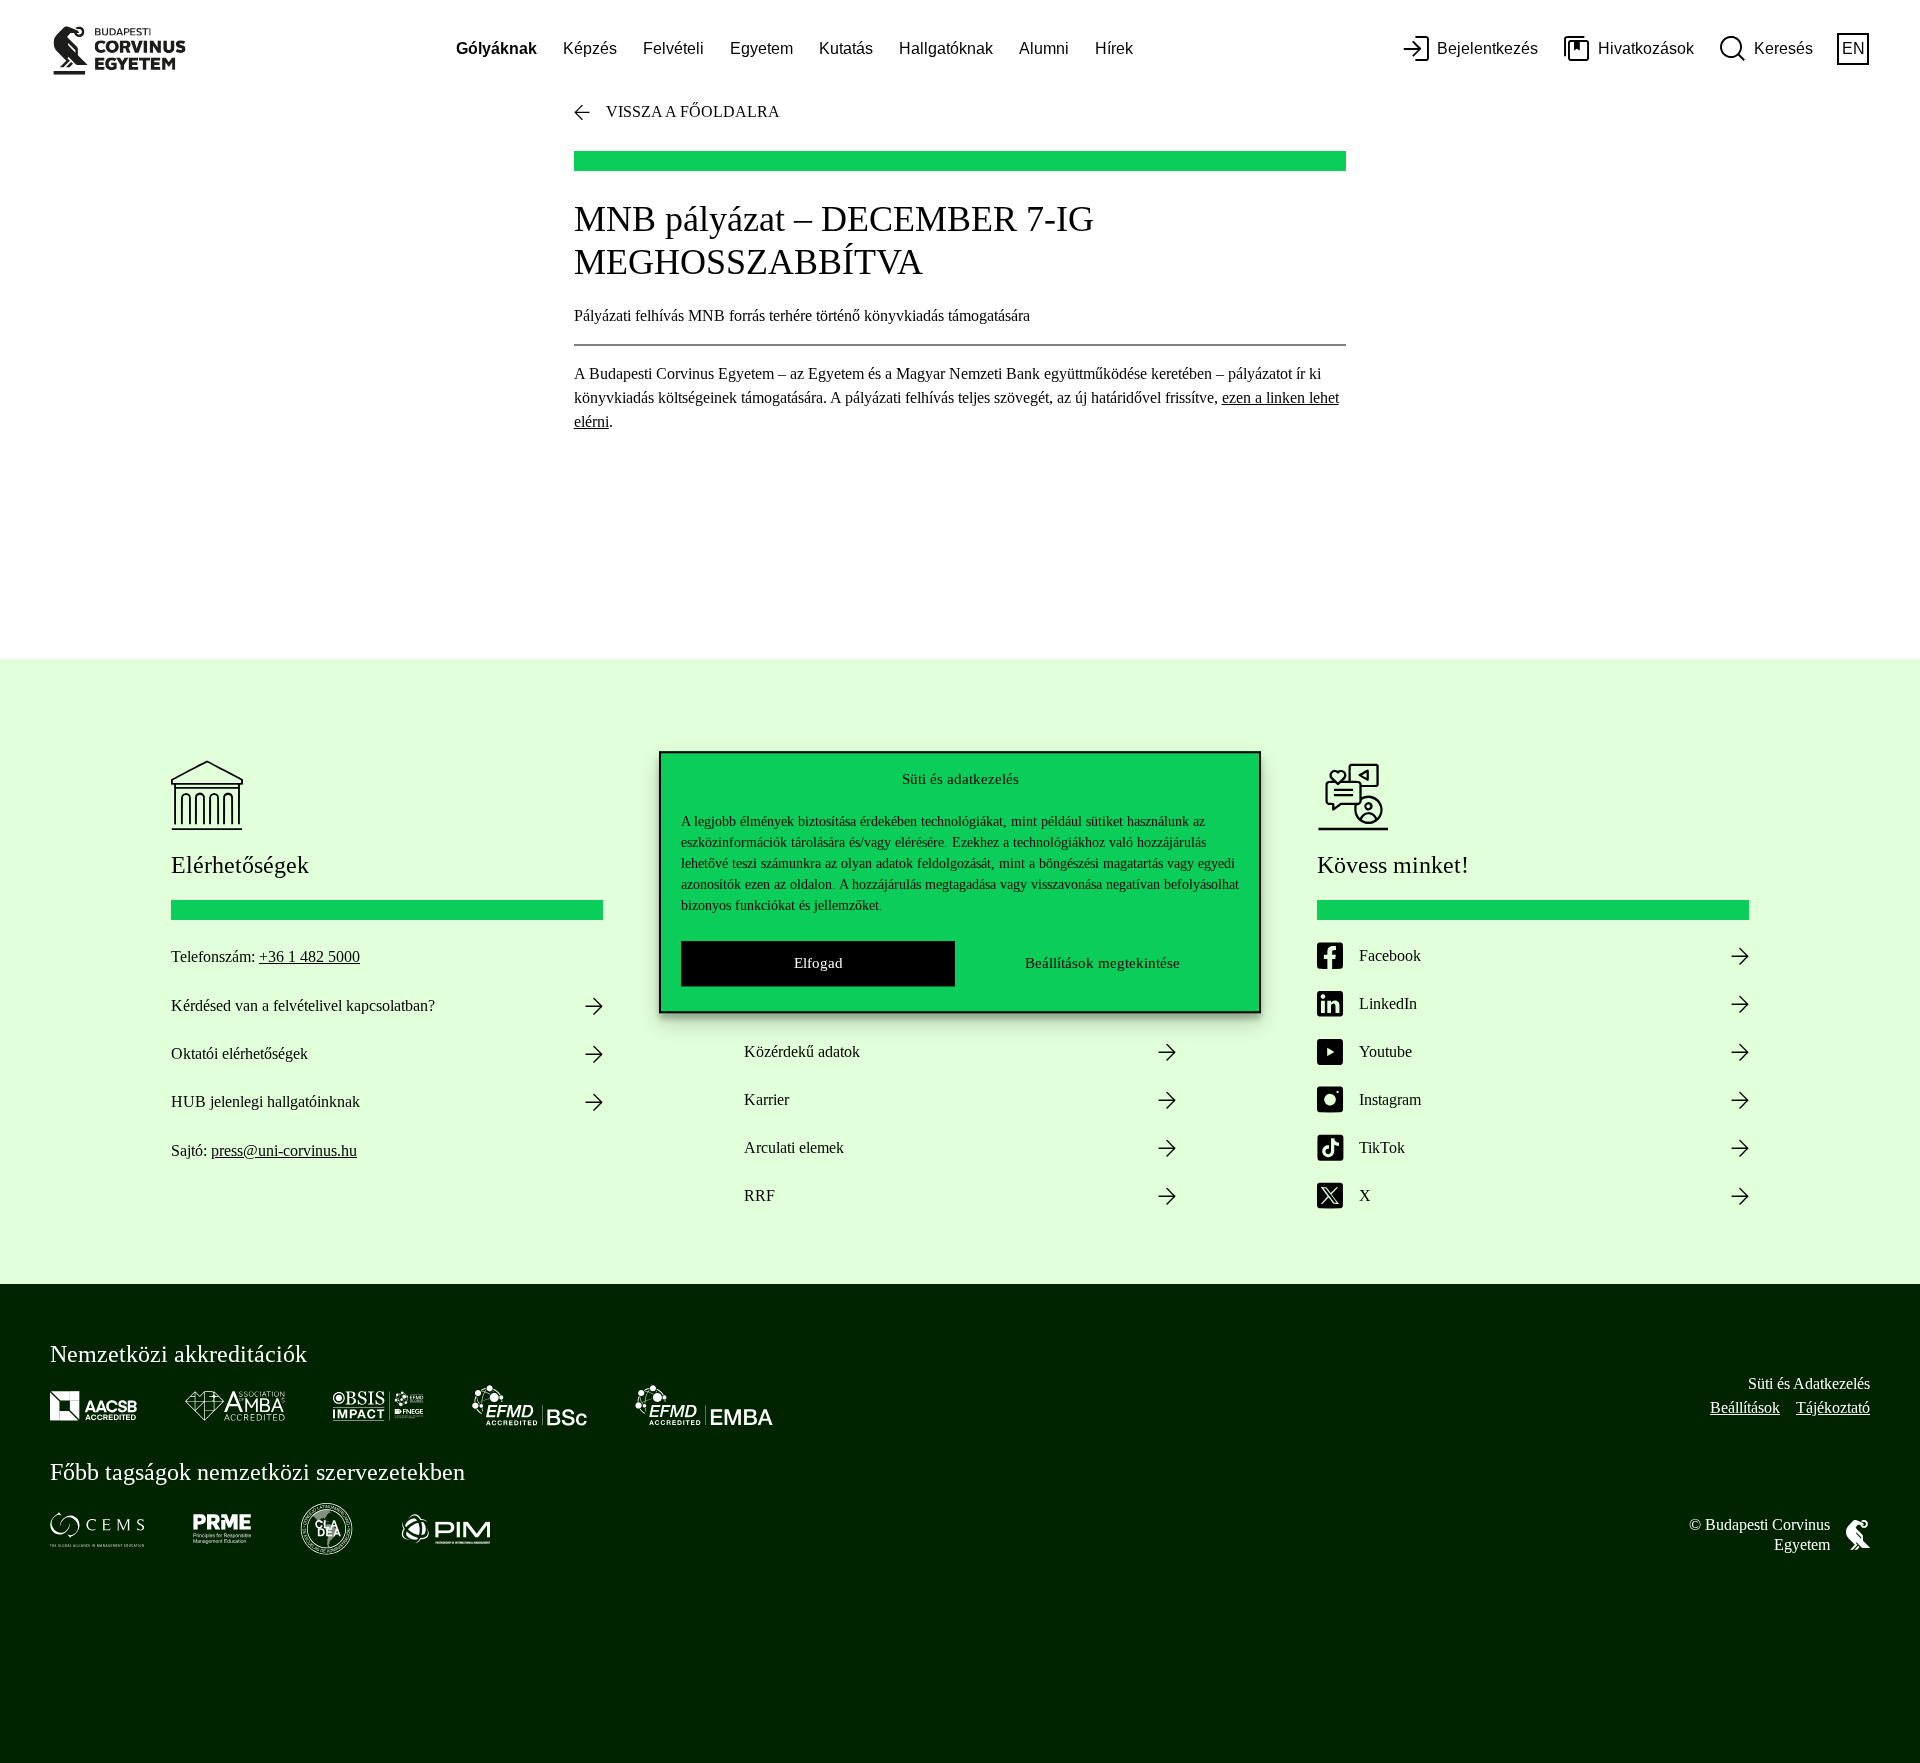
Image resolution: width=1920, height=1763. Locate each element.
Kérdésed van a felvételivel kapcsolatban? (303, 1005)
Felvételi (673, 48)
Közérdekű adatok (802, 1051)
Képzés (590, 48)
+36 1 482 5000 (309, 956)
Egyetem (761, 48)
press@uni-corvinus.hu (284, 1150)
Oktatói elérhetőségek (239, 1053)
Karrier (766, 1099)
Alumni (1044, 48)
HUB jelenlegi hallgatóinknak (265, 1101)
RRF (759, 1195)
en (1853, 48)
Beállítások (1745, 1407)
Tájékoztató (1833, 1407)
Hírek (1114, 48)
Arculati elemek (794, 1147)
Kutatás (846, 48)
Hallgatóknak (946, 48)
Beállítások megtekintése (1102, 963)
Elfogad (818, 963)
